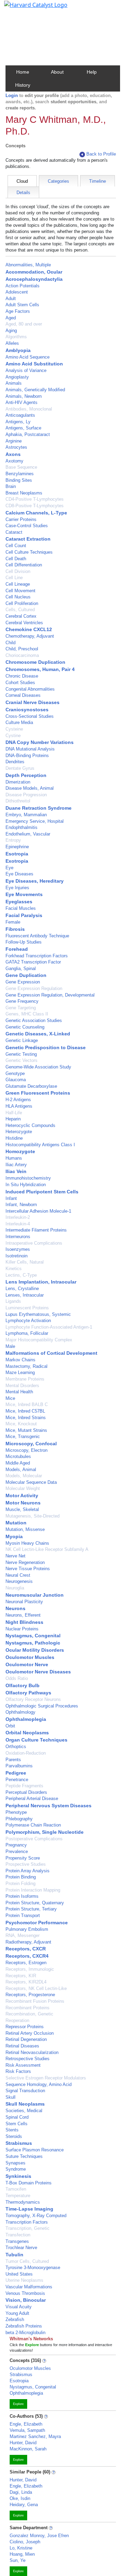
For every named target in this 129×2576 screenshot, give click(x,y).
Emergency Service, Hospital (35, 821)
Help (92, 72)
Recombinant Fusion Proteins (35, 2001)
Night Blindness (24, 1622)
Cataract (14, 532)
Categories (58, 181)
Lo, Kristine (21, 2548)
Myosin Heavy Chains (27, 1543)
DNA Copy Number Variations (40, 742)
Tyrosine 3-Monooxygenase (33, 2268)
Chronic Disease (22, 676)
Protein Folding (20, 1883)
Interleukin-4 (18, 1224)
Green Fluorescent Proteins (38, 1093)
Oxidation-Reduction (26, 1753)
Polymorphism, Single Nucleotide (45, 1832)
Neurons (15, 1608)
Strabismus (19, 2143)
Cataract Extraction (28, 539)
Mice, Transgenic (23, 1436)
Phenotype (16, 1812)
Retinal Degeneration (26, 2039)
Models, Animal (21, 1470)
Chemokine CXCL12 (29, 629)
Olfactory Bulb (23, 1685)
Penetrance (17, 1780)
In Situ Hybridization (26, 1185)
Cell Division (18, 571)
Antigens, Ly (18, 422)
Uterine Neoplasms (24, 2280)
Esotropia (17, 854)
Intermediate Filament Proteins (36, 1230)
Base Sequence (21, 467)
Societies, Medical (24, 2111)
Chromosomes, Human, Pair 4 (40, 669)
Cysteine (14, 729)
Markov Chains (20, 1360)
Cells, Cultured (20, 610)
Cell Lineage (18, 584)
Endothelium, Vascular (28, 834)
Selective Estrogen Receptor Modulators (46, 2078)
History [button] (23, 85)
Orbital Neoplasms (27, 1733)
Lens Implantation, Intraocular (41, 1282)
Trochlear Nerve (21, 2248)
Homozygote (20, 1151)
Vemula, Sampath (27, 2430)
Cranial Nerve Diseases (33, 702)
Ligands (13, 1301)
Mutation (16, 1523)
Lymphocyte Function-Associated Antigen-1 (49, 1327)
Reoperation (17, 2020)
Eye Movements (24, 894)
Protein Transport (23, 1915)
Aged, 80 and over (24, 324)
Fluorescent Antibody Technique (37, 936)
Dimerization (18, 782)
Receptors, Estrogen (26, 1963)
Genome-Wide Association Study (38, 1067)
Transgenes (17, 2241)
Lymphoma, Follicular (27, 1333)
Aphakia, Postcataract (28, 434)
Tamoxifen (16, 2189)
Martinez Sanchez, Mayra (35, 2436)
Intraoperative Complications (34, 1243)
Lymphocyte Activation (28, 1321)
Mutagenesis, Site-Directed (33, 1516)
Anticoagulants (20, 415)
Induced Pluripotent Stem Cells (42, 1192)
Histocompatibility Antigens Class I (40, 1145)
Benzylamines (20, 474)
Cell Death (16, 559)
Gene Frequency (22, 1001)
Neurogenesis (19, 1581)
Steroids (14, 2136)
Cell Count (16, 546)
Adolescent (17, 292)
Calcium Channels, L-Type (36, 513)
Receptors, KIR (21, 1976)
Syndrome (16, 2169)
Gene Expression (23, 982)
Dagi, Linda (21, 2492)
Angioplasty (17, 377)
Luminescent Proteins (27, 1308)
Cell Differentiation (24, 565)
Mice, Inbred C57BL (25, 1411)
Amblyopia (18, 350)
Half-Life (14, 1113)
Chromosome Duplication (35, 662)
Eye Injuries (17, 888)
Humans (14, 1158)
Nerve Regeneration (25, 1562)
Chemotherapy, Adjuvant (30, 636)
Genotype (15, 1073)
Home (23, 72)
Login (12, 95)
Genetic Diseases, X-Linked (38, 1034)
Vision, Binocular (26, 2300)
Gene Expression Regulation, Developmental (50, 995)
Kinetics (14, 1269)
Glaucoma (16, 1080)
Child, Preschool (22, 649)
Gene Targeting (21, 1008)
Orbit (10, 1726)
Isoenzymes (18, 1249)
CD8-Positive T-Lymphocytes (35, 506)
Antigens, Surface (23, 428)
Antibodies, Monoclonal (29, 409)
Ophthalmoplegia (26, 1719)
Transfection (18, 2235)
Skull (10, 2097)
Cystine (13, 736)
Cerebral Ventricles (24, 623)
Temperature (18, 2196)
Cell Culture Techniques (29, 552)
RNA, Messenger (23, 1935)
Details (23, 193)
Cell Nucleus (18, 597)
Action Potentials (23, 286)
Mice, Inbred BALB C (27, 1404)
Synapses (15, 2163)
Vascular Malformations (29, 2287)
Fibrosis (15, 929)
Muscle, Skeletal (22, 1509)
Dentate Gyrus (20, 768)
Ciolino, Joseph (25, 2542)
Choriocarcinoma (22, 655)
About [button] (57, 72)
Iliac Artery (16, 1165)
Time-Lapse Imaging (29, 2209)
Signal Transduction (25, 2091)
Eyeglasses (19, 902)
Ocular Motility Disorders (35, 1650)
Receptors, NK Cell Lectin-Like (36, 1988)
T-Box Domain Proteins (29, 2183)
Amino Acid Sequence (28, 357)
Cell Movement (20, 591)
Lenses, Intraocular (25, 1295)
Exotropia (17, 861)
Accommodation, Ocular (34, 272)
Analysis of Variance (26, 370)
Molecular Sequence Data (31, 1482)
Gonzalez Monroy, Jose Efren (39, 2536)
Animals (14, 383)
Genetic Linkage (22, 1040)
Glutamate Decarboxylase (31, 1086)
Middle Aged (18, 1463)
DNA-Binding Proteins (27, 755)
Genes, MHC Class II (27, 1014)
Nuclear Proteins (22, 1629)
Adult (11, 299)
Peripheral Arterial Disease (32, 1798)
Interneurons (18, 1237)
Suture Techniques (24, 2156)
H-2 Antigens (18, 1100)
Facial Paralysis (24, 915)
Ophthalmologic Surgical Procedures (42, 1706)
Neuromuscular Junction (35, 1595)
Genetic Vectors (21, 1060)
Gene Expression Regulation (34, 988)
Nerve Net (15, 1556)
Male (10, 1346)
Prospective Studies (26, 1864)
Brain (11, 486)
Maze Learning (20, 1372)
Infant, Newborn (21, 1205)
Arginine (14, 441)
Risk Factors (18, 2071)
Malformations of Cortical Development (51, 1353)
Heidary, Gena (24, 2505)
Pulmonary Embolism (27, 1929)
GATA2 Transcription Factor (33, 962)
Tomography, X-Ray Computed (36, 2216)
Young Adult (17, 2313)
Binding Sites (19, 480)
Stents (12, 2130)
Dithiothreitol (18, 801)
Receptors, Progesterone (30, 1995)
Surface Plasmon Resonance (35, 2150)
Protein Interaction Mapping (33, 1890)
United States (19, 2274)
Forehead (17, 949)
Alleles (12, 343)
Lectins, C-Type (21, 1275)
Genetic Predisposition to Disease (46, 1047)
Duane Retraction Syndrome (39, 808)
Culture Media (19, 722)
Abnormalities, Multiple (28, 265)
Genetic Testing (21, 1054)
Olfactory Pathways (28, 1693)
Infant (11, 1198)
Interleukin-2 (18, 1217)
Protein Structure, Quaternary (35, 1903)
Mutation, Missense (25, 1529)
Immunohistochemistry (28, 1178)
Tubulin (14, 2255)
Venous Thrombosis (25, 2293)
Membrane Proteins (25, 1379)
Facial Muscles (21, 908)
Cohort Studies (20, 683)
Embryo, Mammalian (26, 815)
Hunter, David (23, 2443)
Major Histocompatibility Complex (39, 1340)
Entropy (13, 840)
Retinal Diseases (22, 2046)
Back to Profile (101, 154)
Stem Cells (17, 2124)
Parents (13, 1760)
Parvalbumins (19, 1766)
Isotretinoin (17, 1256)
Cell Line (14, 578)
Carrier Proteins (21, 519)
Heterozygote (19, 1132)
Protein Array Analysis (28, 1871)
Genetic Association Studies (34, 1020)
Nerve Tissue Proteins (28, 1569)
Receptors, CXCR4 (27, 1956)
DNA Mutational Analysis (30, 749)
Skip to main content (29, 8)
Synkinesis (18, 2176)
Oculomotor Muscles (30, 1657)
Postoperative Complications (34, 1839)
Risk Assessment (23, 2065)
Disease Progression (26, 795)
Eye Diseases (19, 874)
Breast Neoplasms (24, 493)
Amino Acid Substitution (34, 364)
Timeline (98, 181)
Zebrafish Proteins (24, 2326)
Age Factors (18, 311)
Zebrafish (15, 2319)
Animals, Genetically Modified (35, 390)
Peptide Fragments (24, 1786)
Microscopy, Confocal (31, 1444)
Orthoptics (16, 1747)
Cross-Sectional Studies (30, 716)
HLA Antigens (19, 1106)
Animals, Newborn (24, 396)
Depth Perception (26, 775)
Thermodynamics (23, 2202)
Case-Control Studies (27, 526)
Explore (18, 2404)
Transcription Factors (27, 2222)
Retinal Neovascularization (32, 2052)
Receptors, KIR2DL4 (26, 1982)
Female (13, 922)
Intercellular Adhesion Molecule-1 (38, 1211)
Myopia (14, 1536)
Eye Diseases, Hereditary (35, 881)
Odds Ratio (17, 1678)
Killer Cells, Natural (25, 1262)
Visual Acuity (19, 2307)
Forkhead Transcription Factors (37, 956)
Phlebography (19, 1819)
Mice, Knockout (21, 1424)
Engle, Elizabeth (26, 2424)
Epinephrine (17, 847)
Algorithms (16, 337)
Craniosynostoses (27, 710)
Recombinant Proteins (28, 2008)
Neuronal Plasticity (24, 1602)
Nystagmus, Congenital (33, 1636)
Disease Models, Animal (30, 788)
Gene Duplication (26, 975)
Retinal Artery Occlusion (30, 2033)
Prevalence (17, 1851)
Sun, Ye (18, 2560)
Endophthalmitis (21, 827)
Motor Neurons (23, 1503)
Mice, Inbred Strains (26, 1418)
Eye (9, 868)
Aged (11, 318)
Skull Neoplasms (25, 2104)
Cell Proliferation (22, 603)
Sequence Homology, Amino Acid (39, 2084)
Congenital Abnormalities (30, 689)
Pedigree (16, 1773)
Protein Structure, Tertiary (31, 1909)
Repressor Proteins (25, 2027)
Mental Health (19, 1392)
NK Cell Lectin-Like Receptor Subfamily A (47, 1549)
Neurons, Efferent (23, 1615)
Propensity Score (23, 1858)
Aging (11, 331)
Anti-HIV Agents (21, 402)
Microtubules (18, 1456)
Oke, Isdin (20, 2498)
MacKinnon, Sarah (28, 2449)
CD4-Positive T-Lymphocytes (35, 499)
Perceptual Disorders (26, 1792)
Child (10, 643)
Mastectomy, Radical (26, 1366)
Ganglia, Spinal (21, 968)
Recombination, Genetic (29, 2014)
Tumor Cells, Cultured (27, 2261)
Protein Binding (21, 1877)
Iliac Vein (16, 1171)
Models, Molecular (24, 1476)
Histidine (14, 1138)
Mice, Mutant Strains (26, 1430)
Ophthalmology (20, 1712)
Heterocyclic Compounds (30, 1125)
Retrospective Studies (28, 2059)
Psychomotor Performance (37, 1923)
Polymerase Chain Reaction (33, 1825)
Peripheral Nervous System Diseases (49, 1806)
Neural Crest (18, 1575)
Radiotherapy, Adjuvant (28, 1942)
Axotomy (14, 461)
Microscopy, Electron (26, 1450)
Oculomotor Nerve (27, 1664)
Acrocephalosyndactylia (34, 279)
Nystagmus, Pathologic (33, 1643)
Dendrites (15, 762)
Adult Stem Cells (22, 305)
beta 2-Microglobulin (25, 2333)
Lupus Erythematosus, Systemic (38, 1314)
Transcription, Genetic (28, 2228)
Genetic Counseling (25, 1027)
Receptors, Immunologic (30, 1969)
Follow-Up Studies (24, 942)
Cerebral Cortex (21, 616)
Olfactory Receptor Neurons (33, 1699)
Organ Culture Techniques (36, 1740)
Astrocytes (16, 447)
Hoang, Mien (22, 2554)
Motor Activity (22, 1495)
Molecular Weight (23, 1488)
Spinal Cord (17, 2117)
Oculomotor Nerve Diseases (38, 1672)
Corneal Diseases (23, 695)
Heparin (13, 1119)
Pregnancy (16, 1845)
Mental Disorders (22, 1386)
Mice (10, 1398)
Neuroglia (15, 1588)
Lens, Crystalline (22, 1289)
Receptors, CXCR (26, 1949)
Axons (13, 454)
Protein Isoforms (22, 1896)
